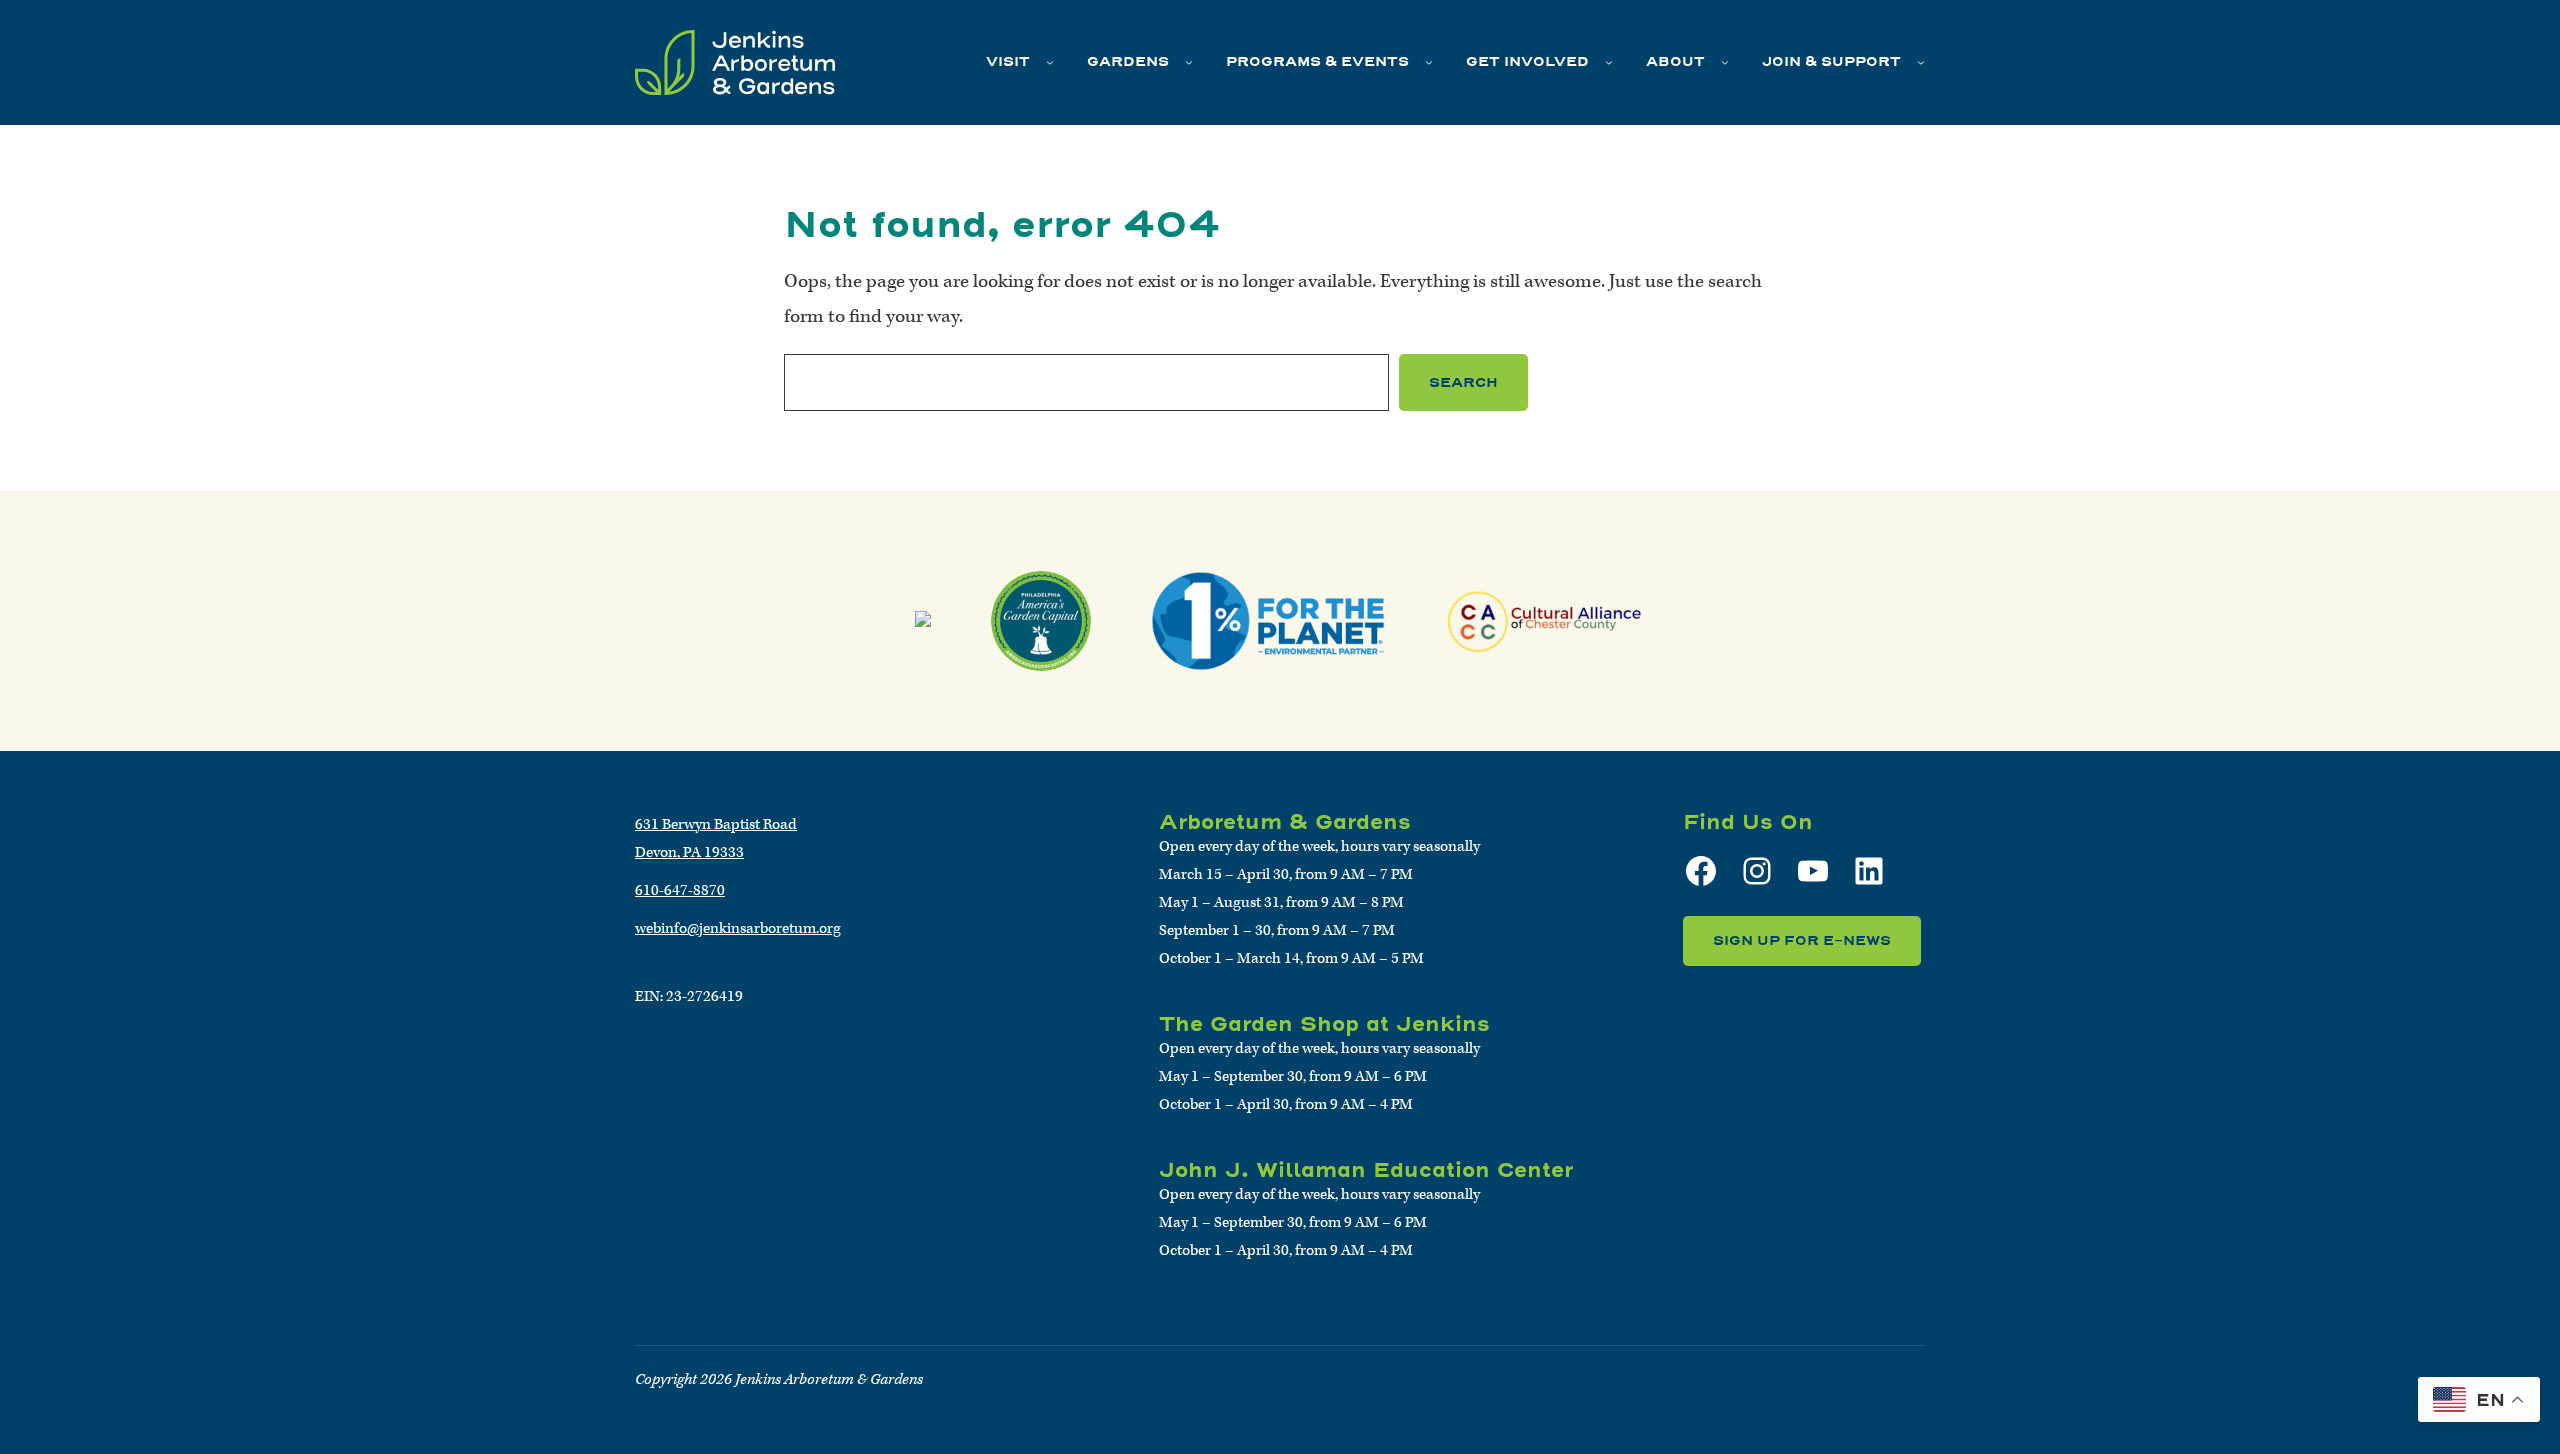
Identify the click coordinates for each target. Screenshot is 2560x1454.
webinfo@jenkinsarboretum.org (738, 928)
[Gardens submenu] (1189, 62)
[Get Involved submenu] (1609, 62)
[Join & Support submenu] (1921, 62)
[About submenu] (1725, 62)
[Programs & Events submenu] (1429, 62)
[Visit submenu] (1050, 62)
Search (1463, 382)
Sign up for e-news (1802, 940)
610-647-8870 (680, 890)
